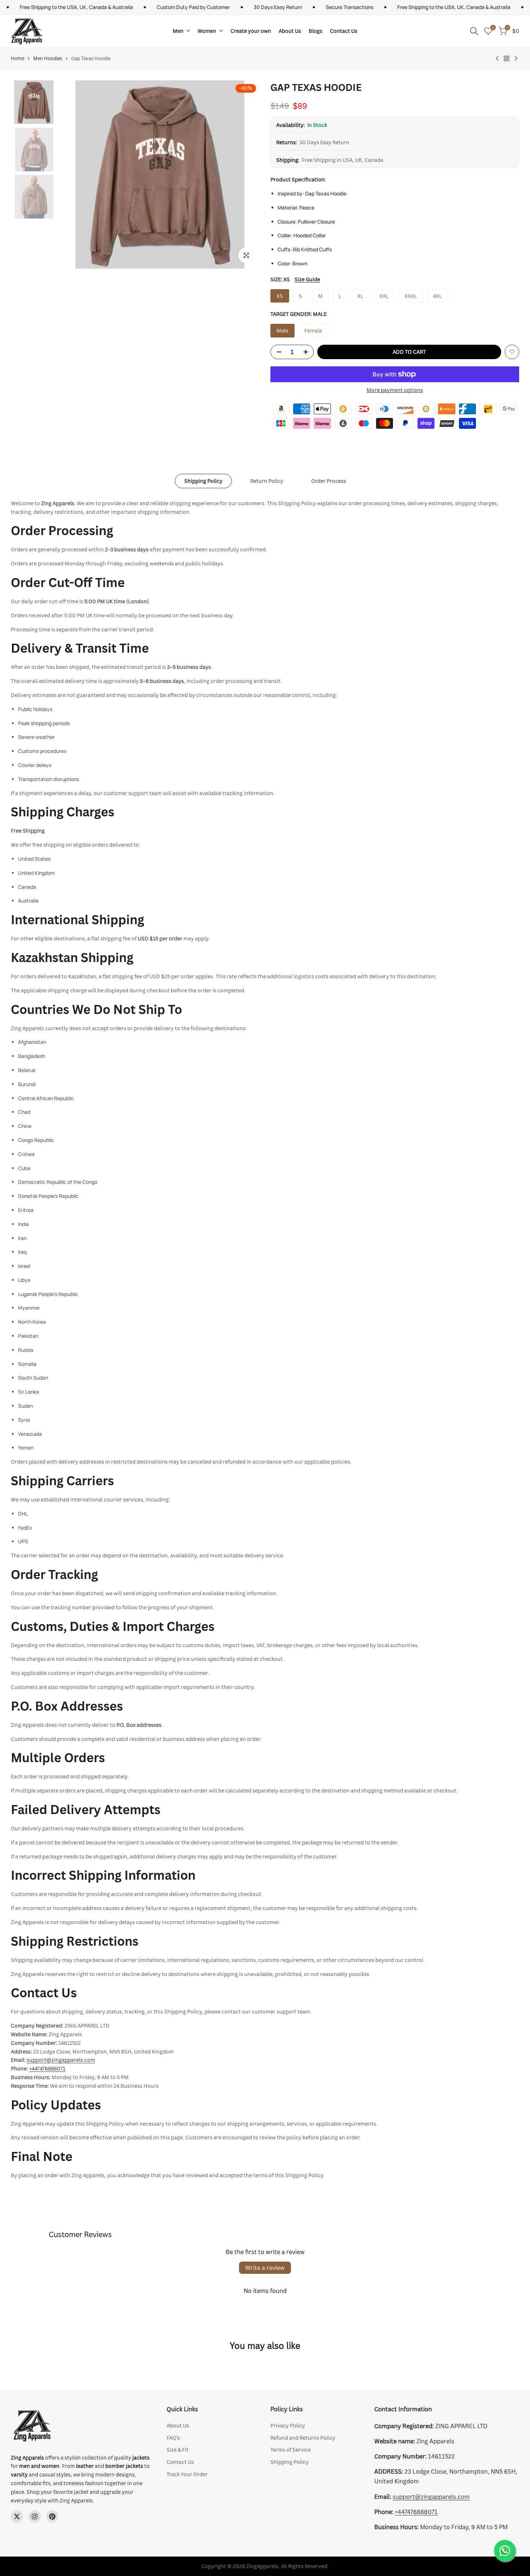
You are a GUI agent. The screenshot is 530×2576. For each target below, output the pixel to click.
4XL (438, 296)
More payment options (395, 390)
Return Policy (267, 481)
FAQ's (173, 2438)
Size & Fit (178, 2450)
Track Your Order (187, 2474)
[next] (245, 175)
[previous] (75, 175)
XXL (384, 296)
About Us (178, 2425)
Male (282, 330)
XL (360, 296)
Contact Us (180, 2462)
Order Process (329, 481)
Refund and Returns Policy (303, 2438)
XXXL (411, 296)
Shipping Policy (203, 481)
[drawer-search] (474, 31)
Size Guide (307, 279)
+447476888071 (47, 2068)
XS (280, 296)
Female (313, 330)
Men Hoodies (48, 58)
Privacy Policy (288, 2425)
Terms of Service (291, 2450)
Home (17, 58)
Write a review (265, 2268)
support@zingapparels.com (61, 2060)
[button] (512, 352)
